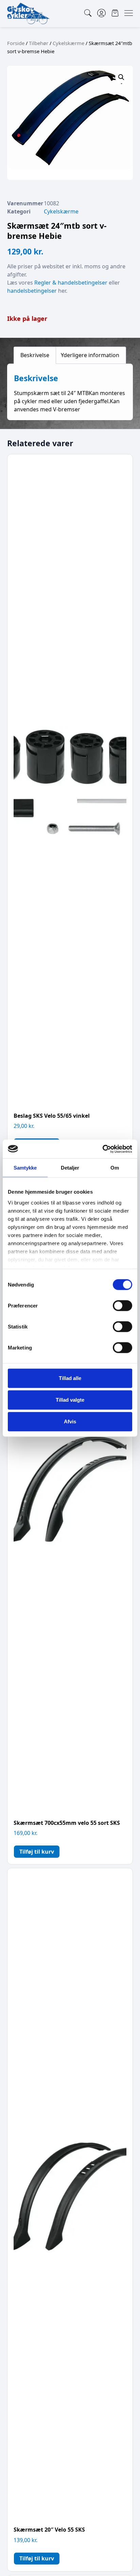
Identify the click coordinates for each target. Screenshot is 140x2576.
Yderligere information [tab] (90, 355)
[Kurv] (115, 13)
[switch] (122, 1306)
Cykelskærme (68, 43)
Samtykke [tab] (25, 1168)
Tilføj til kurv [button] (37, 1852)
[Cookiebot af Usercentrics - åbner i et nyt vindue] (102, 1149)
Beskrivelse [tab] (35, 355)
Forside (16, 43)
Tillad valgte (70, 1400)
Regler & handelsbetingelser (71, 283)
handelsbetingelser (32, 291)
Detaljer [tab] (70, 1168)
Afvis (70, 1421)
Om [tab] (115, 1168)
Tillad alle (70, 1378)
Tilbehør (39, 43)
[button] (121, 77)
